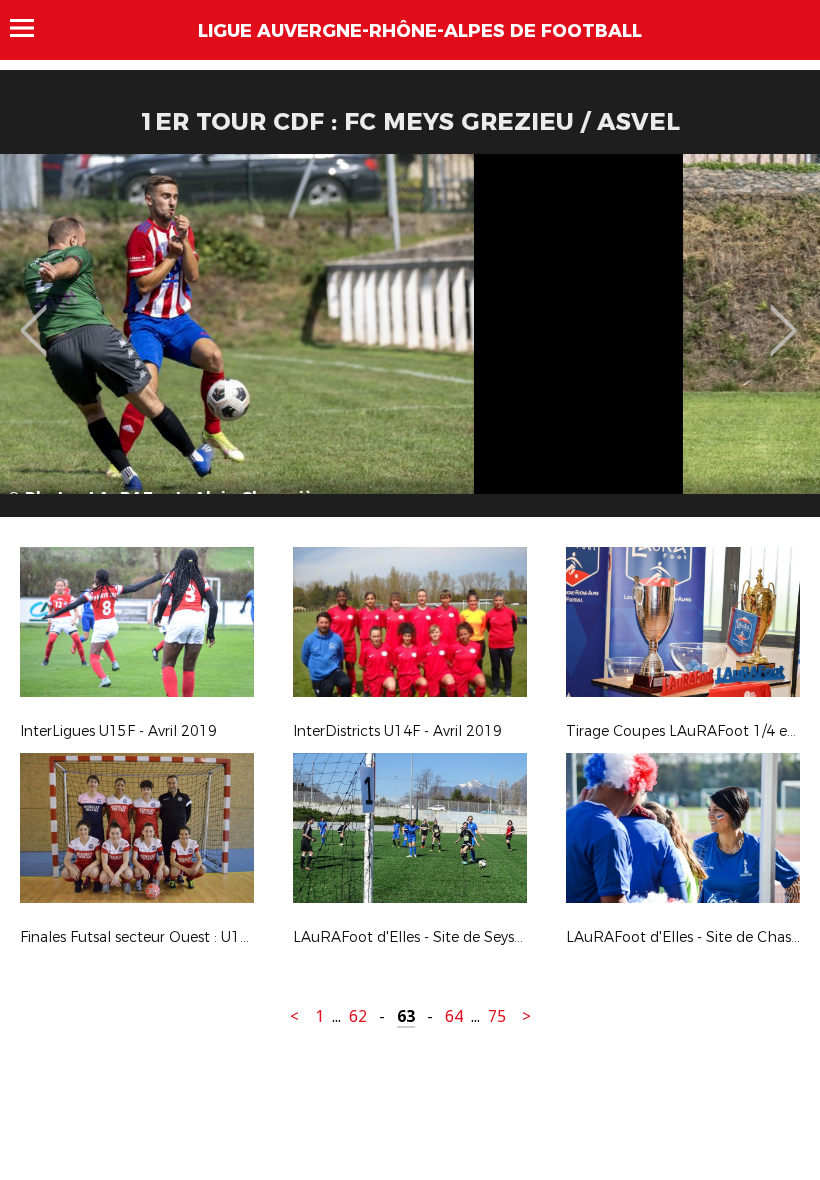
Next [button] (783, 316)
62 (358, 1016)
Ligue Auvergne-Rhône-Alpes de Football (420, 31)
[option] (410, 343)
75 (497, 1016)
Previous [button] (33, 316)
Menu (31, 28)
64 (454, 1016)
